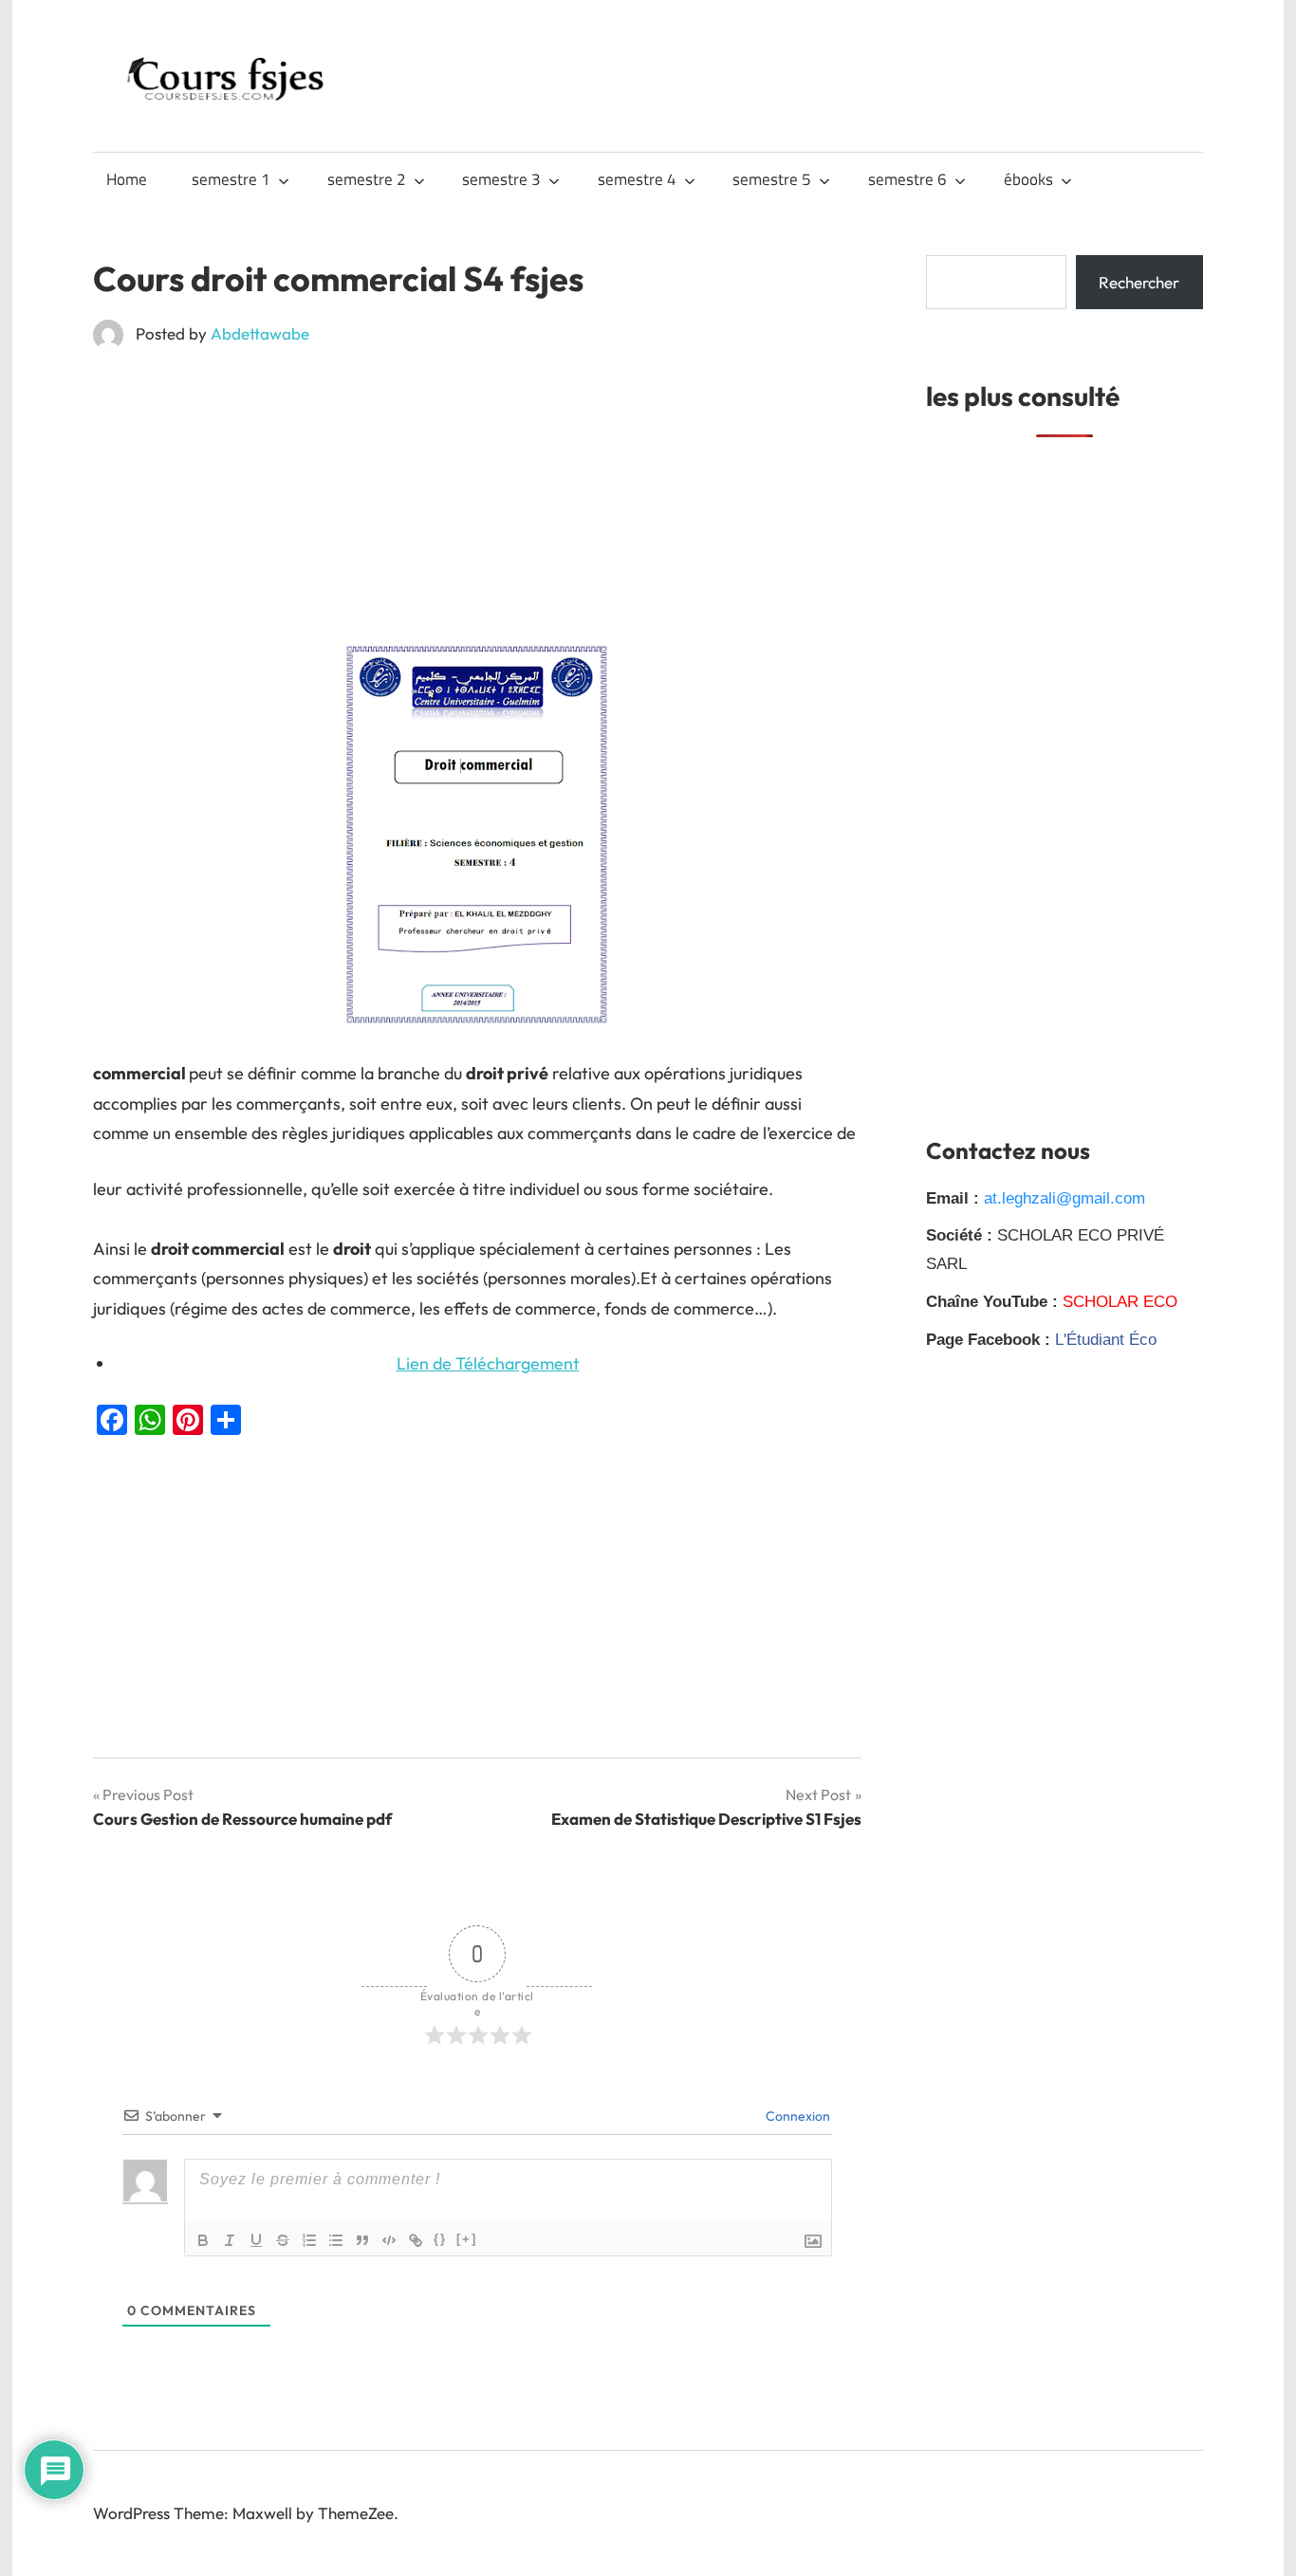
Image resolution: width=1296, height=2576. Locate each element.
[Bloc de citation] (362, 2240)
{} (440, 2239)
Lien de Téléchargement (488, 1363)
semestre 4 (637, 179)
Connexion (796, 2116)
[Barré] (283, 2240)
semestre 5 (772, 179)
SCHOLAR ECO (1120, 1302)
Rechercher (1139, 282)
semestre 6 (907, 179)
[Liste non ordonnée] (336, 2240)
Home (127, 179)
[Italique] (230, 2240)
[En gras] (203, 2240)
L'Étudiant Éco (1106, 1340)
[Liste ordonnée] (309, 2240)
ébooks (1028, 179)
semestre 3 (501, 179)
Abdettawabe (260, 333)
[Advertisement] (477, 505)
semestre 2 (367, 179)
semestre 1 (231, 179)
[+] (467, 2239)
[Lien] (416, 2240)
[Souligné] (256, 2240)
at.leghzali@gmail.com (1065, 1198)
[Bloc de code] (389, 2240)
